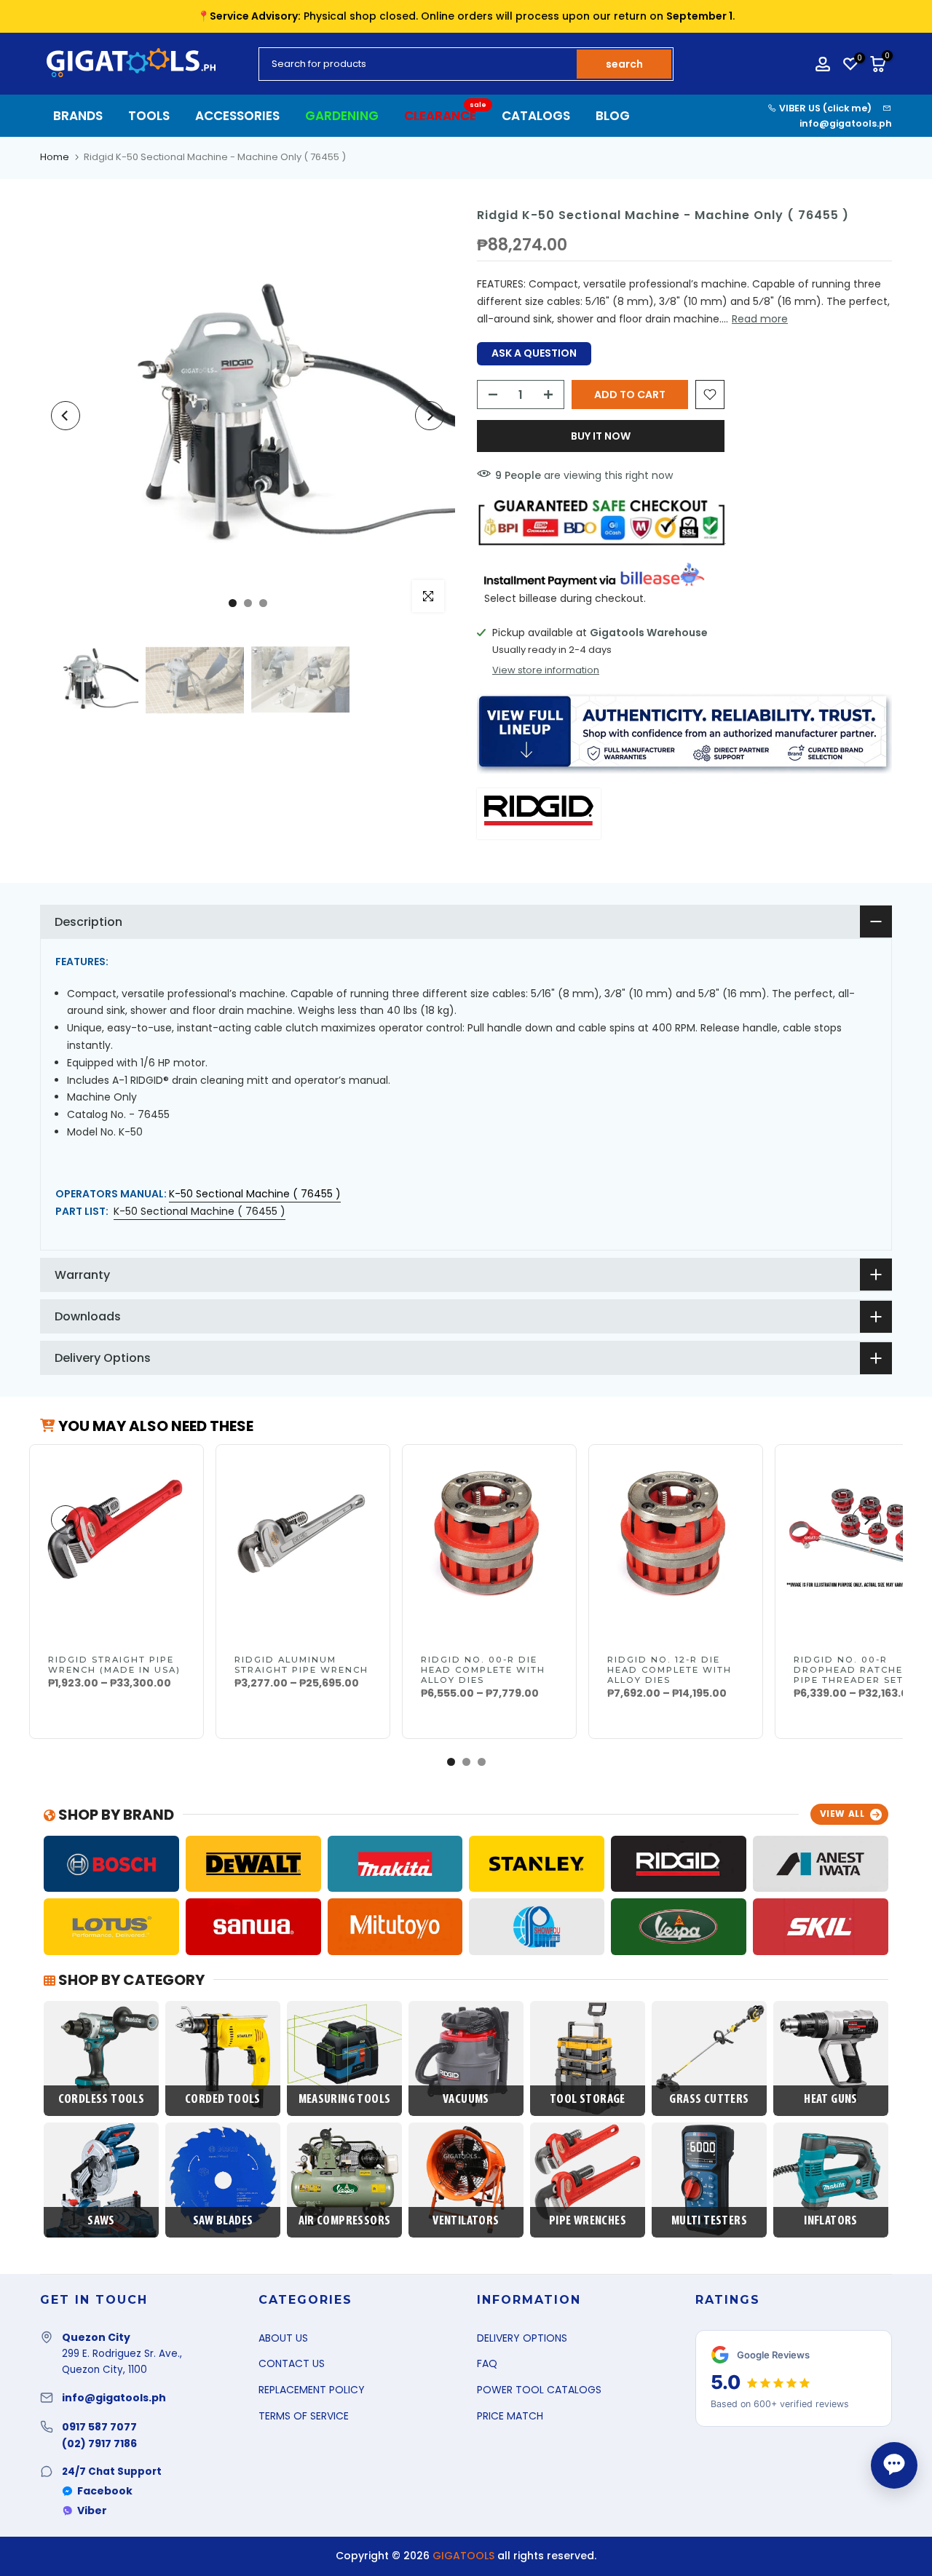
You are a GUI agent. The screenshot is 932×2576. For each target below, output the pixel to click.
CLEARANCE (446, 115)
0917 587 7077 (99, 2427)
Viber (92, 2510)
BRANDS (78, 116)
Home (55, 157)
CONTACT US (292, 2363)
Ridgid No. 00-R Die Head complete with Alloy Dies (483, 1670)
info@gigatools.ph (846, 123)
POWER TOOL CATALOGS (539, 2390)
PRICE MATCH (510, 2416)
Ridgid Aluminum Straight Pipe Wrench (301, 1665)
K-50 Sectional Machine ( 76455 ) (200, 1211)
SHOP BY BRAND (115, 1815)
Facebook (105, 2491)
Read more (760, 319)
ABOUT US (283, 2338)
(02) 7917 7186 (99, 2444)
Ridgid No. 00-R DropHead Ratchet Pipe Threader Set (852, 1670)
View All (842, 1814)
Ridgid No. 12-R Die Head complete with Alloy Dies (670, 1670)
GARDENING (342, 116)
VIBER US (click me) (824, 108)
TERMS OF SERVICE (304, 2416)
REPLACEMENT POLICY (312, 2390)
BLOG (613, 116)
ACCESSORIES (237, 116)
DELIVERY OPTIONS (522, 2338)
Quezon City (96, 2337)
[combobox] (419, 64)
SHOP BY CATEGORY (130, 1980)
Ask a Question (534, 353)
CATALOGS (536, 116)
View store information (546, 670)
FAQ (487, 2363)
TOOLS (149, 116)
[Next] (430, 416)
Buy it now (601, 436)
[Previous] (66, 416)
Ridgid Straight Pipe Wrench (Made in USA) (114, 1665)
